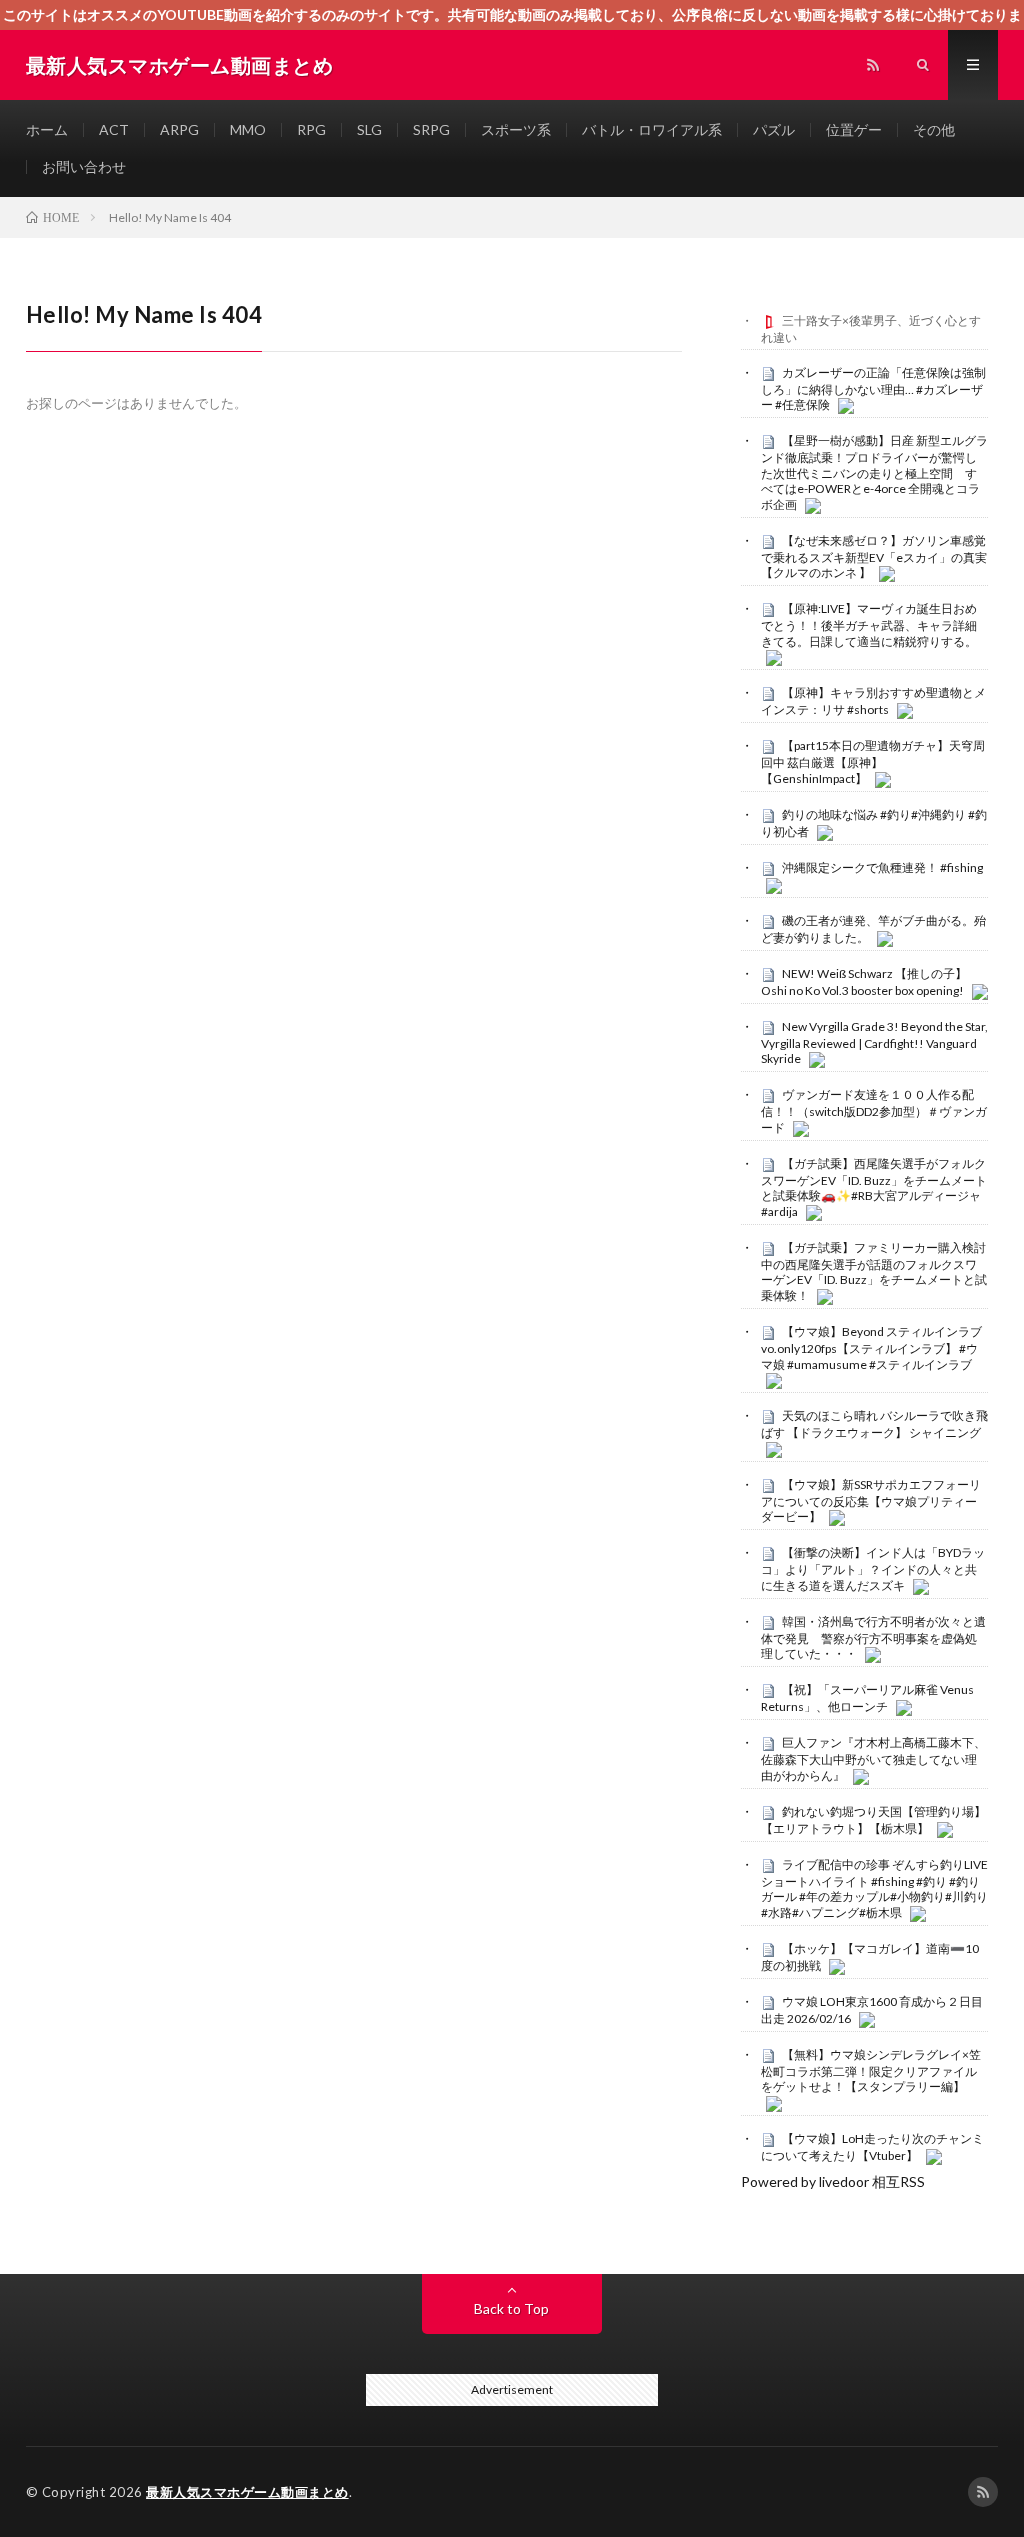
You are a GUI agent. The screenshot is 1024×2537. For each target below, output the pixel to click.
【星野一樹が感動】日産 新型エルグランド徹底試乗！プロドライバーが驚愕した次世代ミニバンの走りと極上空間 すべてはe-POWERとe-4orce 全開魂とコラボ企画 (874, 472)
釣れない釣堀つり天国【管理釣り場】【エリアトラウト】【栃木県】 (873, 1820)
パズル (774, 129)
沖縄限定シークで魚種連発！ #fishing (882, 867)
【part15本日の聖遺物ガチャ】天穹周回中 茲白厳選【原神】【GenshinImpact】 (873, 762)
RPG (311, 129)
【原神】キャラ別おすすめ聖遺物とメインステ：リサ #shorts (873, 701)
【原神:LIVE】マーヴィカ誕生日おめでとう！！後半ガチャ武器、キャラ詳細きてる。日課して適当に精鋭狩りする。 (869, 625)
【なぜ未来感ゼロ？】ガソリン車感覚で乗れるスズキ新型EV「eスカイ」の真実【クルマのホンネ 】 (874, 557)
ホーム (47, 129)
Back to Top (511, 2308)
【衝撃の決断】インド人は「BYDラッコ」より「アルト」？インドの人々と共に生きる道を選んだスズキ (873, 1569)
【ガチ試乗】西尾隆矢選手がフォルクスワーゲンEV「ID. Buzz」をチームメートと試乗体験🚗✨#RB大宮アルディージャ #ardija (874, 1187)
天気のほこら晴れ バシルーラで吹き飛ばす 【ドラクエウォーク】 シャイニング (874, 1424)
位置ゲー (854, 129)
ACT (114, 129)
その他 (934, 129)
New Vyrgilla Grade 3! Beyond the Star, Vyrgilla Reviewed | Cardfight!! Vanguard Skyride (874, 1043)
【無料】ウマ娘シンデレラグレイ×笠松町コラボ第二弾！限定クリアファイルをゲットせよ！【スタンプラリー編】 (871, 2071)
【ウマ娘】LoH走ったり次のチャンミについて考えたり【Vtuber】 (872, 2147)
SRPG (431, 129)
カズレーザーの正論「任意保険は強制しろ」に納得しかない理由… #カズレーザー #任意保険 (873, 389)
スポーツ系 (516, 129)
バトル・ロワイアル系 (652, 129)
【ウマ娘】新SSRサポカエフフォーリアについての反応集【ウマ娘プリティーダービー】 (871, 1501)
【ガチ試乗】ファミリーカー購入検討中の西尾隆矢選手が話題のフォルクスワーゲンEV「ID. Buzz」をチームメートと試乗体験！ (874, 1271)
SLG (369, 129)
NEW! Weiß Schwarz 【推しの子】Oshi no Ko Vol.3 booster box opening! (864, 982)
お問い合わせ (84, 166)
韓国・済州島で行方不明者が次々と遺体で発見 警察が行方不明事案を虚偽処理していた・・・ (873, 1638)
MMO (248, 129)
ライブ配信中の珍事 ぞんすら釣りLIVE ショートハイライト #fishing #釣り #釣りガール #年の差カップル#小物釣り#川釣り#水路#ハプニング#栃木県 (874, 1888)
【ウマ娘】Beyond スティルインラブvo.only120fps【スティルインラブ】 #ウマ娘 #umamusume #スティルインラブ (871, 1348)
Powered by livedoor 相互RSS (833, 2181)
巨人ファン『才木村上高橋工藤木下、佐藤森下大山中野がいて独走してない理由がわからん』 (873, 1759)
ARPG (179, 129)
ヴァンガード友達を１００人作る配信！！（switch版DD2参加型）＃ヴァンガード (874, 1111)
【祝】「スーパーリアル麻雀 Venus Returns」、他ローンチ (867, 1698)
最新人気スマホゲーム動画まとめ (247, 2492)
